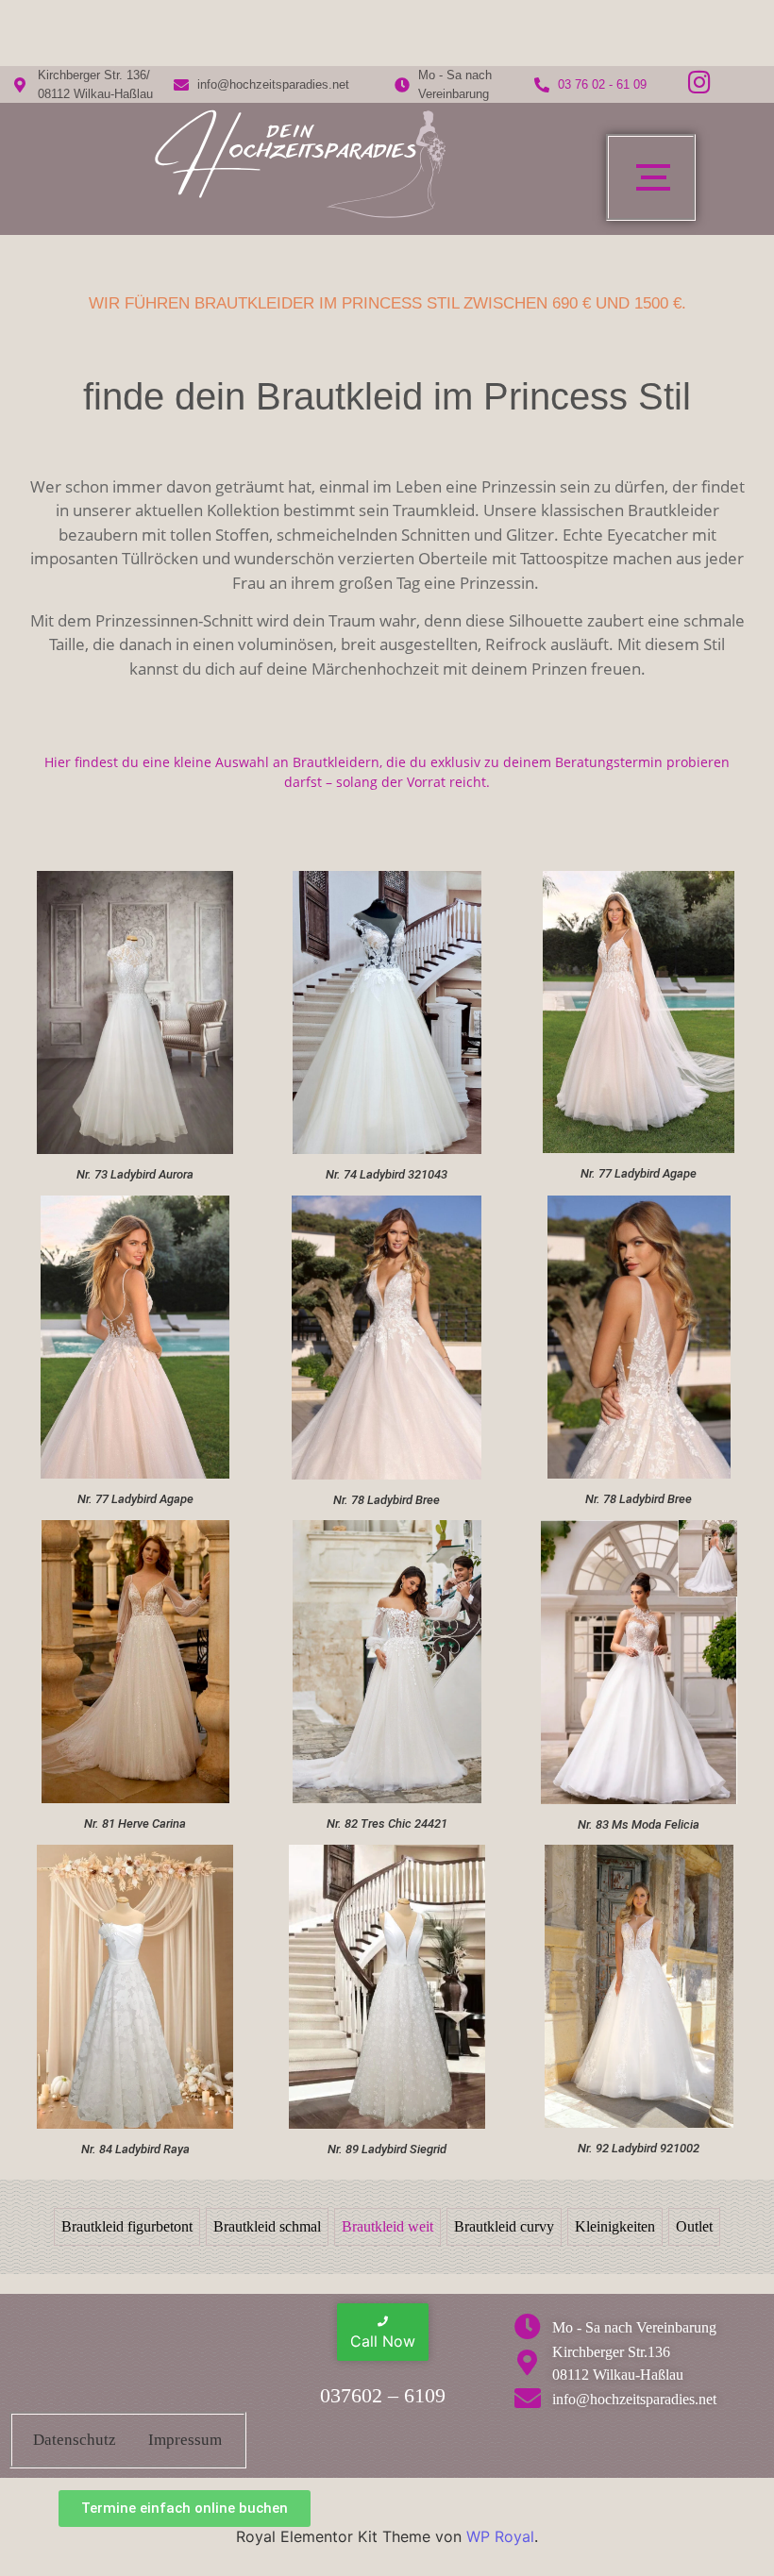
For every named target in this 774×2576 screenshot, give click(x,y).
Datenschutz (75, 2440)
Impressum (185, 2440)
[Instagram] (699, 81)
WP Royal (500, 2536)
